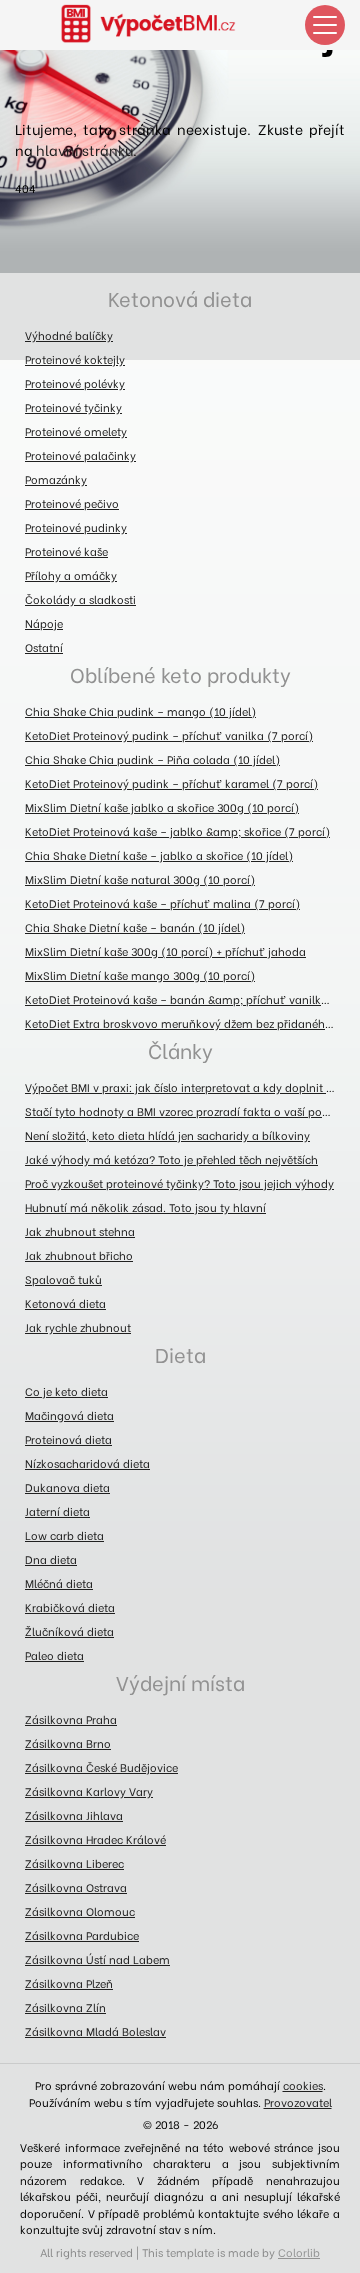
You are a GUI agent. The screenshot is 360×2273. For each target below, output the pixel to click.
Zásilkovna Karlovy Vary (89, 1791)
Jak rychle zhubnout (78, 1327)
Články (180, 1049)
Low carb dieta (64, 1535)
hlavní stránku (84, 149)
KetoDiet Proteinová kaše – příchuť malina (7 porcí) (162, 903)
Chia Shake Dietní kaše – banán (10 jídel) (135, 927)
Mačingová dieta (69, 1415)
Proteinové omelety (76, 431)
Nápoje (44, 623)
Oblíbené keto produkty (180, 673)
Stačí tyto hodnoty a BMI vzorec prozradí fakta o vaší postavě (185, 1111)
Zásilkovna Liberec (74, 1863)
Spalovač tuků (63, 1279)
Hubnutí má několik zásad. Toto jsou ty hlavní (145, 1207)
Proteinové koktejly (75, 359)
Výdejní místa (180, 1681)
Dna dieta (51, 1559)
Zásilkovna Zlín (65, 2007)
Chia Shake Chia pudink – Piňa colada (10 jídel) (152, 759)
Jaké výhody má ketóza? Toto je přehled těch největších (171, 1159)
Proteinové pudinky (76, 527)
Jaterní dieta (57, 1511)
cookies (303, 2085)
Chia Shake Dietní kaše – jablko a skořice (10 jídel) (159, 855)
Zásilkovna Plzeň (69, 1983)
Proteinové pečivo (72, 503)
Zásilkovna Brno (68, 1743)
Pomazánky (56, 479)
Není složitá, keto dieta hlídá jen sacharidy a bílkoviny (167, 1135)
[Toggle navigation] (325, 25)
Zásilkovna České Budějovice (101, 1767)
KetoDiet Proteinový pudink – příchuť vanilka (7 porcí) (169, 735)
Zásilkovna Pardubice (82, 1935)
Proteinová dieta (68, 1439)
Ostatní (44, 647)
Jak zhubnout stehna (80, 1231)
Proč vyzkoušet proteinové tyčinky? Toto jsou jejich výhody (179, 1183)
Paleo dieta (54, 1655)
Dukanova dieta (67, 1487)
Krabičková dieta (70, 1607)
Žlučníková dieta (69, 1631)
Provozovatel (298, 2102)
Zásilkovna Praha (71, 1719)
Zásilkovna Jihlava (74, 1815)
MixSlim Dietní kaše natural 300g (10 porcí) (140, 879)
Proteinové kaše (66, 551)
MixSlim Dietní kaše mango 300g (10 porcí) (140, 975)
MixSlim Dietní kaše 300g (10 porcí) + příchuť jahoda (165, 951)
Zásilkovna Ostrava (76, 1887)
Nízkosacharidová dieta (87, 1463)
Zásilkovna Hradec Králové (95, 1839)
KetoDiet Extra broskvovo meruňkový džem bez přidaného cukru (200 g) (185, 1023)
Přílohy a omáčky (71, 575)
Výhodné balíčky (69, 335)
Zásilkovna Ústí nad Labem (97, 1959)
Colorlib (299, 2252)
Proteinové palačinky (80, 455)
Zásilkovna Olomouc (80, 1911)
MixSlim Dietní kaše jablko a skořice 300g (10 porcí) (162, 807)
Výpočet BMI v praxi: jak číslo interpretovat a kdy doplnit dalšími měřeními (185, 1087)
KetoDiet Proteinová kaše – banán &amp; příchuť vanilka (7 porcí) (185, 999)
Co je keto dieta (66, 1391)
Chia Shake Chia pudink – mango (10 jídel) (140, 711)
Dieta (180, 1353)
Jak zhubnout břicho (79, 1255)
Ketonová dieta (180, 297)
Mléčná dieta (59, 1583)
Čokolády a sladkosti (80, 599)
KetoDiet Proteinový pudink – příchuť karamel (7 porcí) (171, 783)
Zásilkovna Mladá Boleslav (95, 2031)
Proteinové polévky (75, 383)
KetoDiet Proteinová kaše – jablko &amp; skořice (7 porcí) (177, 831)
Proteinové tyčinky (73, 407)
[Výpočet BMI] (160, 25)
